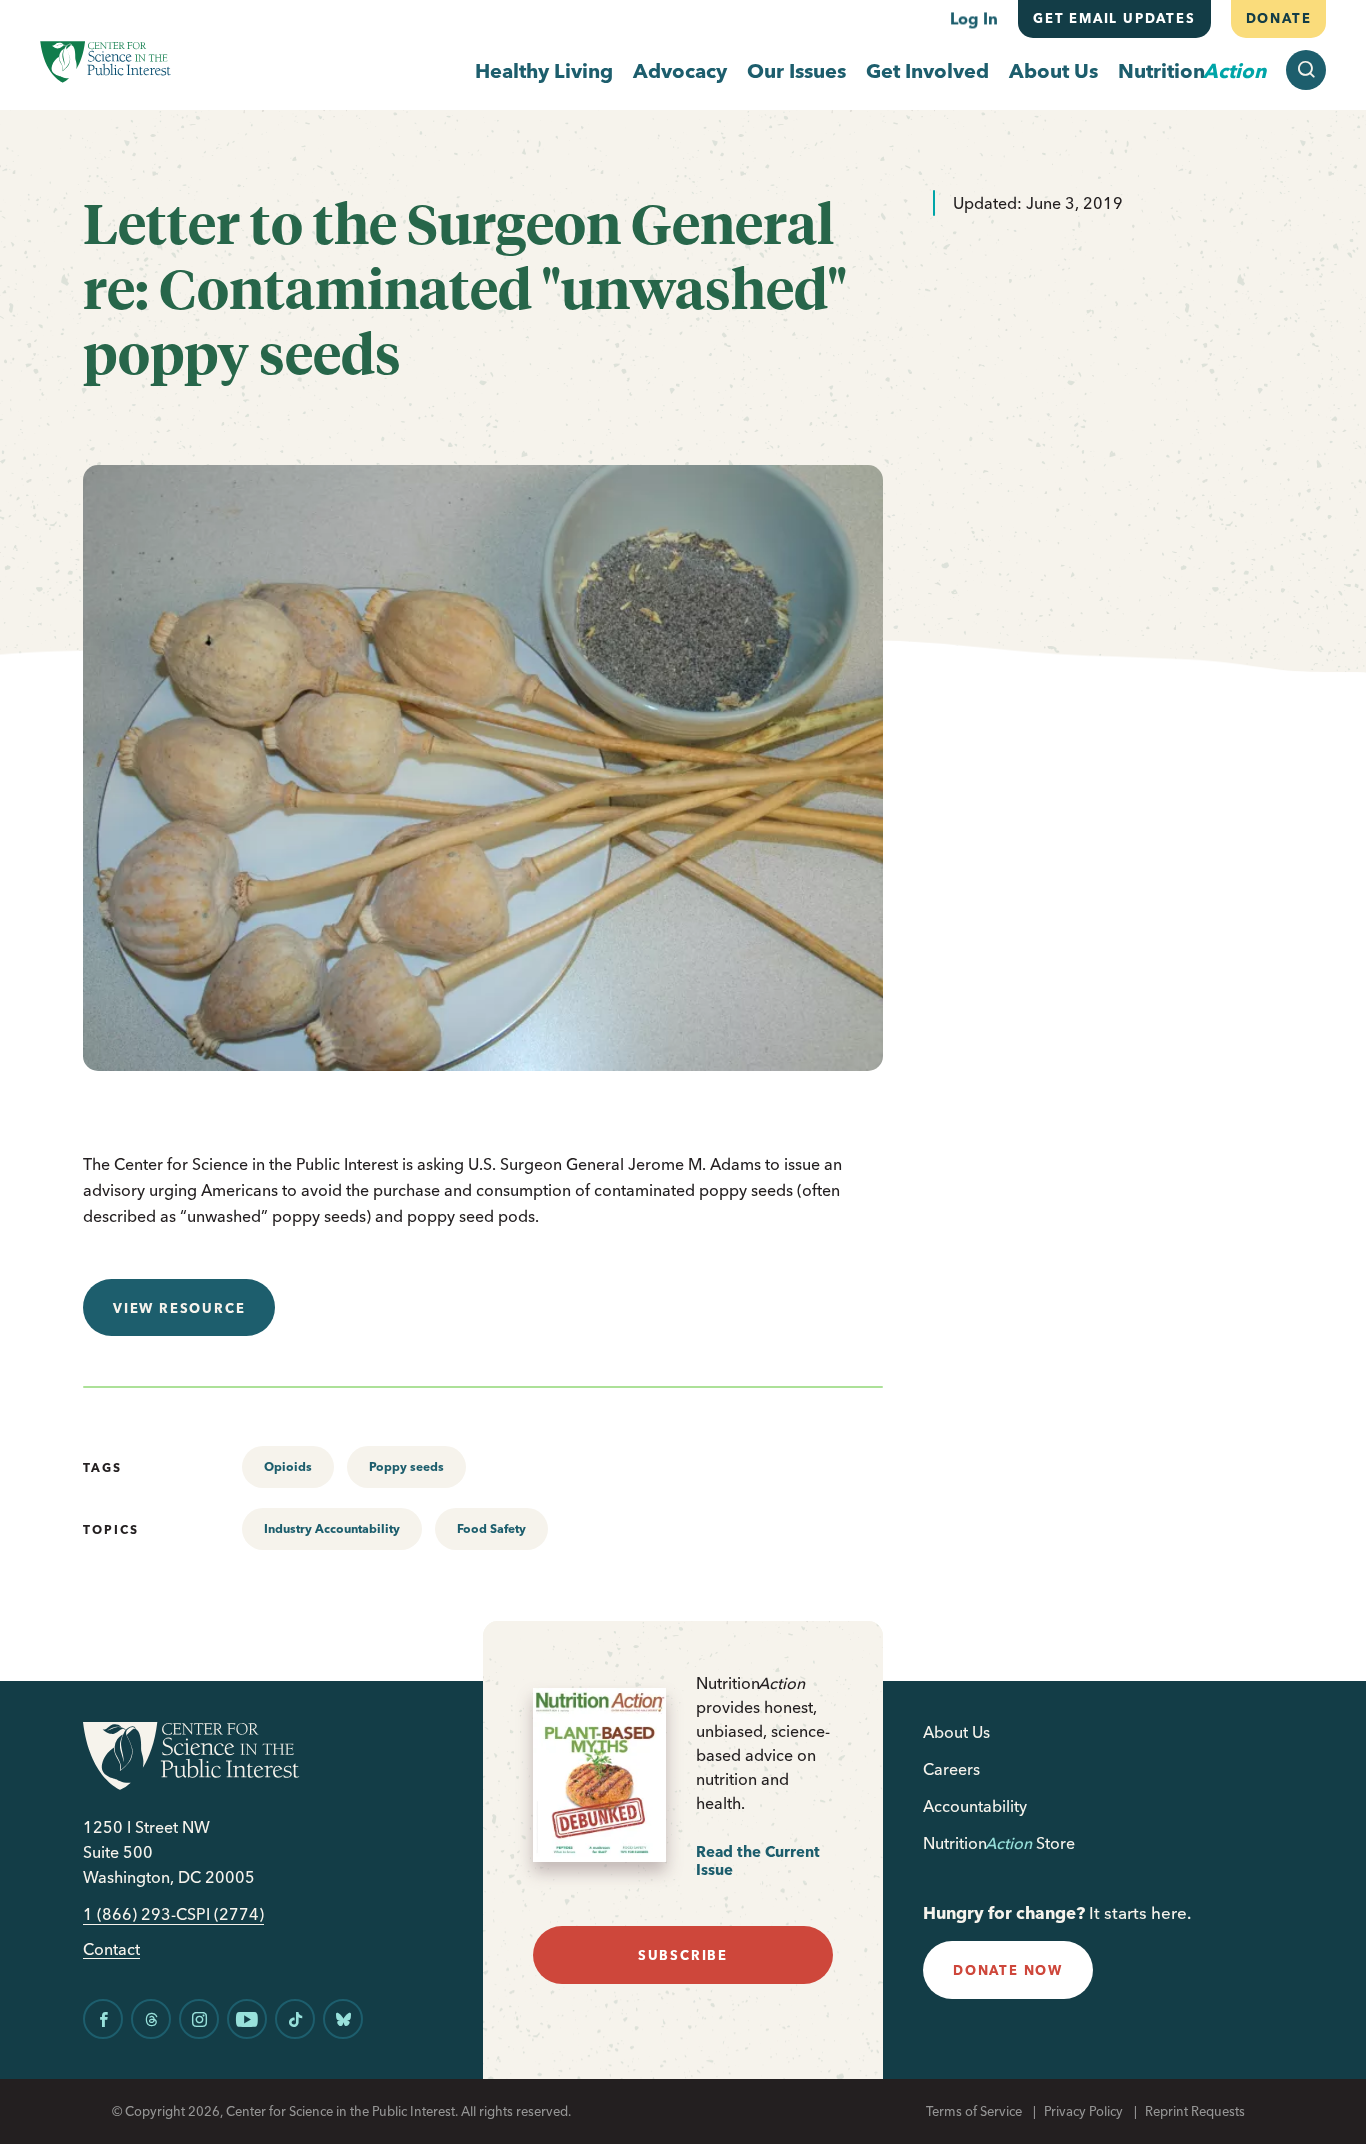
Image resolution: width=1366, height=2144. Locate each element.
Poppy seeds (406, 1466)
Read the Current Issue (758, 1860)
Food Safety (491, 1528)
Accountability (975, 1806)
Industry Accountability (332, 1528)
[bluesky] (343, 2019)
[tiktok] (295, 2019)
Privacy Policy (1083, 2111)
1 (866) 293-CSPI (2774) (173, 1914)
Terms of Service (974, 2111)
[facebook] (103, 2019)
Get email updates (1114, 18)
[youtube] (247, 2019)
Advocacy (680, 70)
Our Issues (796, 70)
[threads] (151, 2019)
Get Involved (927, 70)
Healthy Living (544, 70)
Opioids (288, 1466)
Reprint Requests (1195, 2111)
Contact (111, 1949)
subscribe (683, 1955)
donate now (1008, 1970)
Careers (951, 1769)
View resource (179, 1308)
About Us (1053, 70)
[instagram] (199, 2019)
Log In (974, 18)
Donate (1278, 18)
